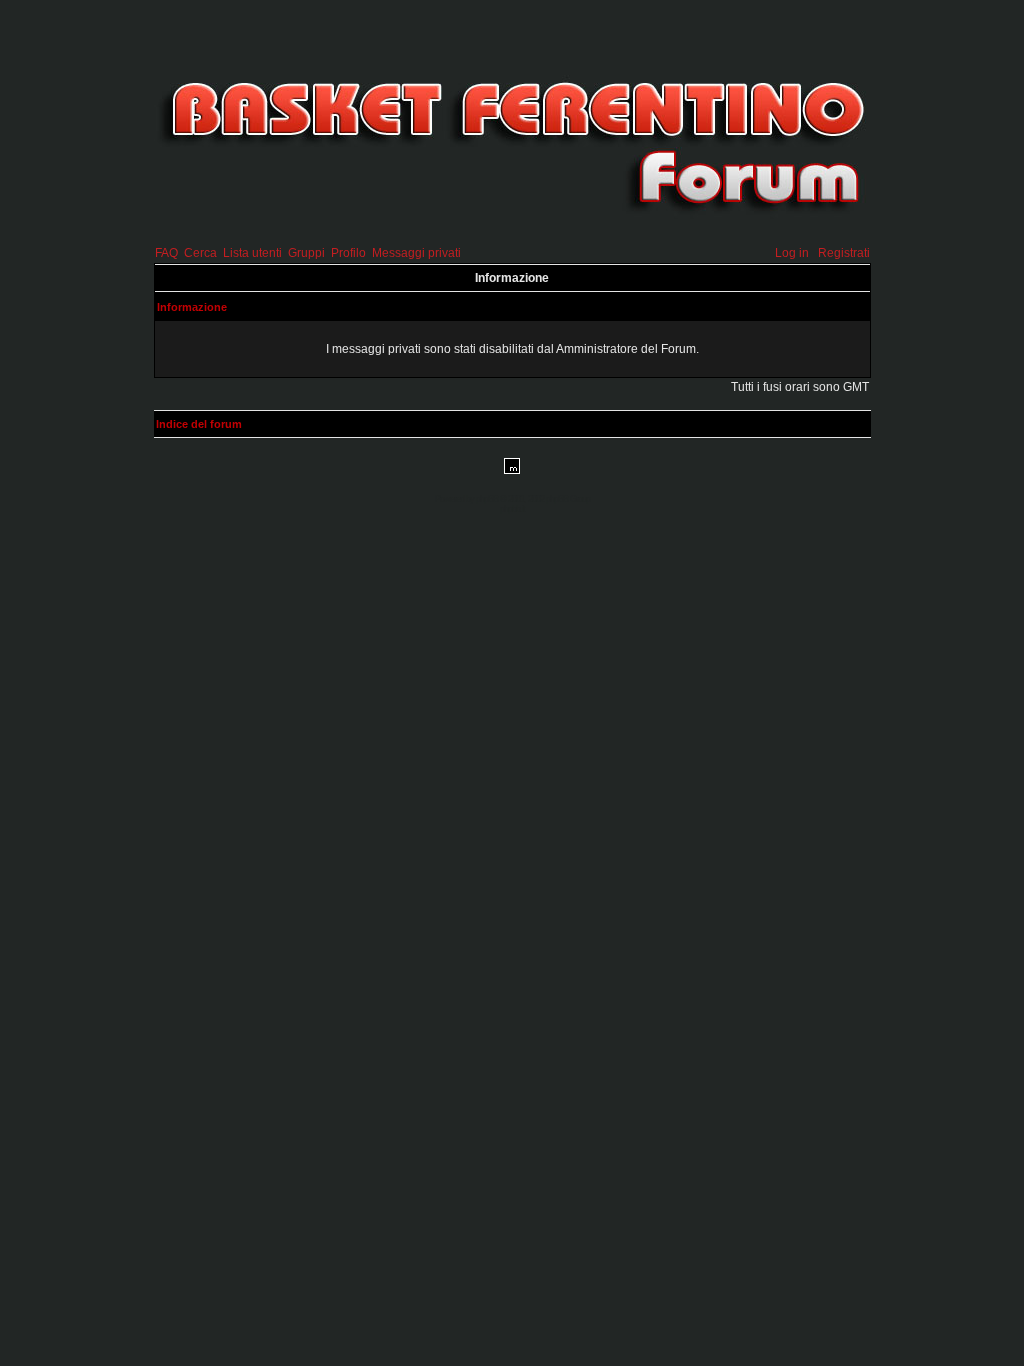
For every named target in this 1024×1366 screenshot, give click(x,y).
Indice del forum (199, 424)
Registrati (844, 253)
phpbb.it (512, 509)
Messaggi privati (416, 253)
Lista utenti (252, 253)
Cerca (200, 253)
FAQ (166, 253)
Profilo (348, 253)
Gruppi (306, 253)
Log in (792, 253)
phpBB (487, 499)
